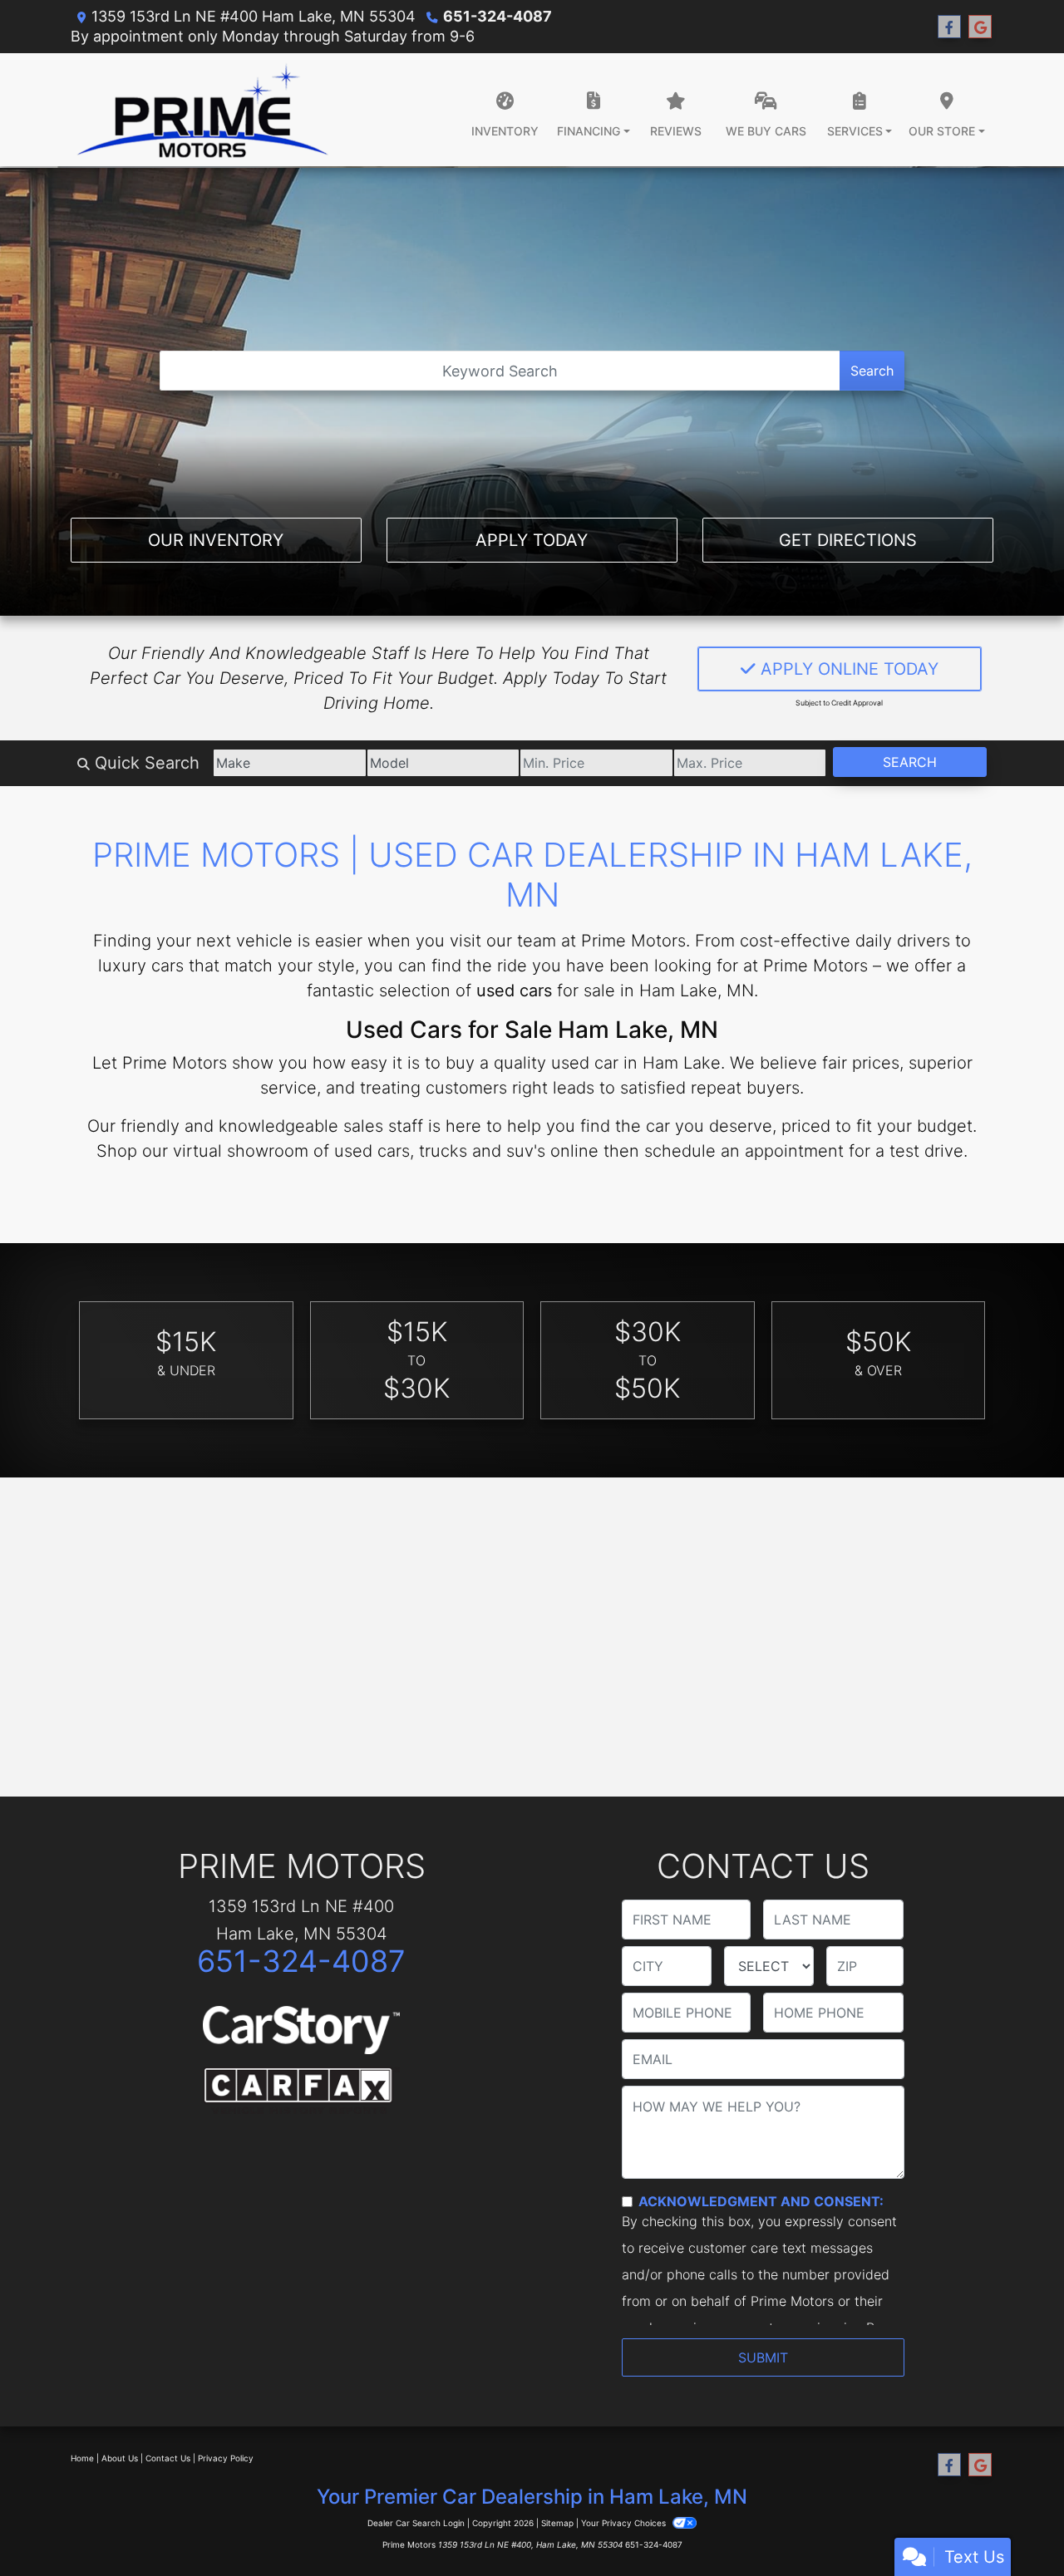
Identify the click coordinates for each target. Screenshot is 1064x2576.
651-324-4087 (498, 16)
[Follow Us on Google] (980, 27)
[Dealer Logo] (202, 110)
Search (872, 371)
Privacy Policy (226, 2458)
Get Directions (848, 540)
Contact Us (168, 2458)
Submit (763, 2357)
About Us (120, 2458)
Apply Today (532, 540)
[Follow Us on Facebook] (949, 27)
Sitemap (557, 2523)
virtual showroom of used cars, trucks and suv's (359, 1151)
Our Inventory (216, 540)
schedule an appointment (744, 1151)
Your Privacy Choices (625, 2523)
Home (82, 2458)
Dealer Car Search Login (416, 2523)
